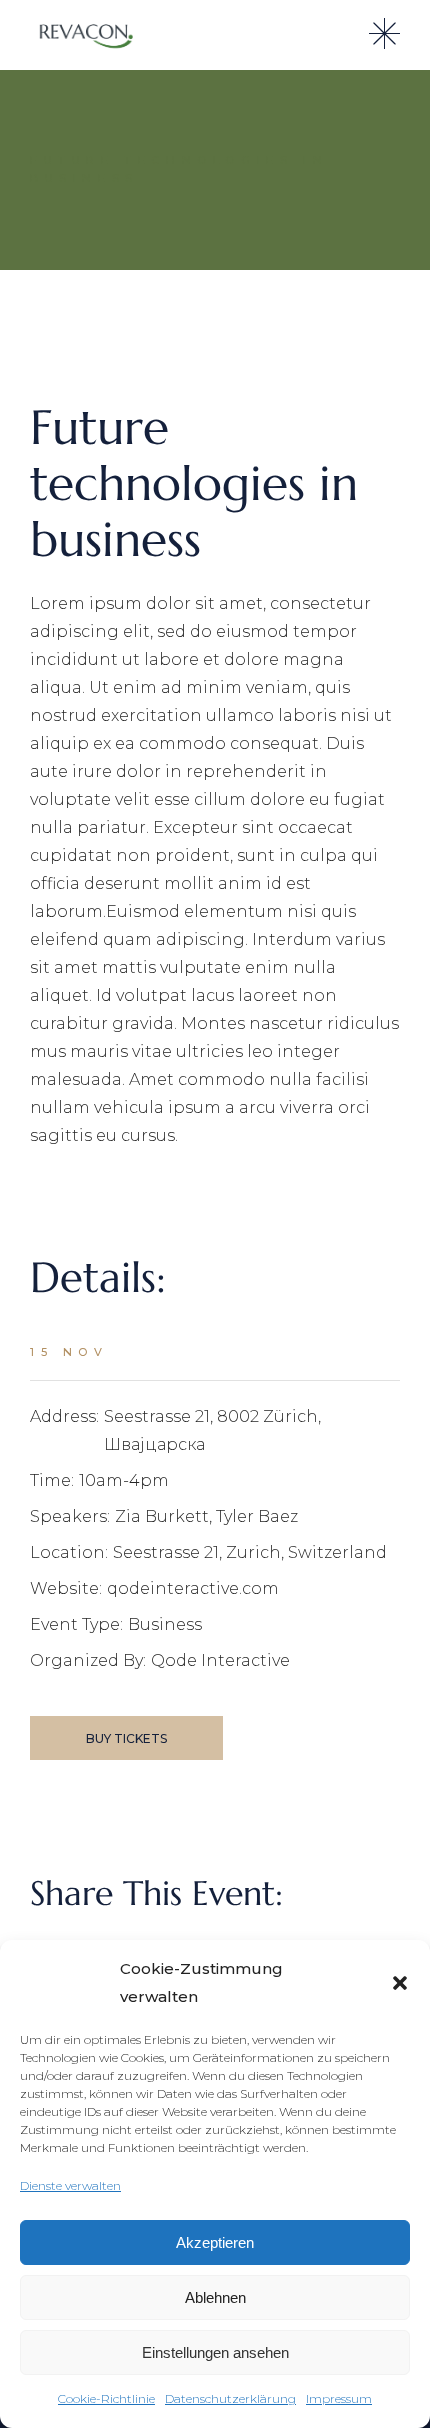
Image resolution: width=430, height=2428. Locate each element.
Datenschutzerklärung (230, 2398)
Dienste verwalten (70, 2185)
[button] (400, 1983)
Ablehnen (215, 2297)
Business (165, 1624)
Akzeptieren (215, 2242)
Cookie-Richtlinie (106, 2398)
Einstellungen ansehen (215, 2352)
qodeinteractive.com (193, 1588)
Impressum (339, 2398)
